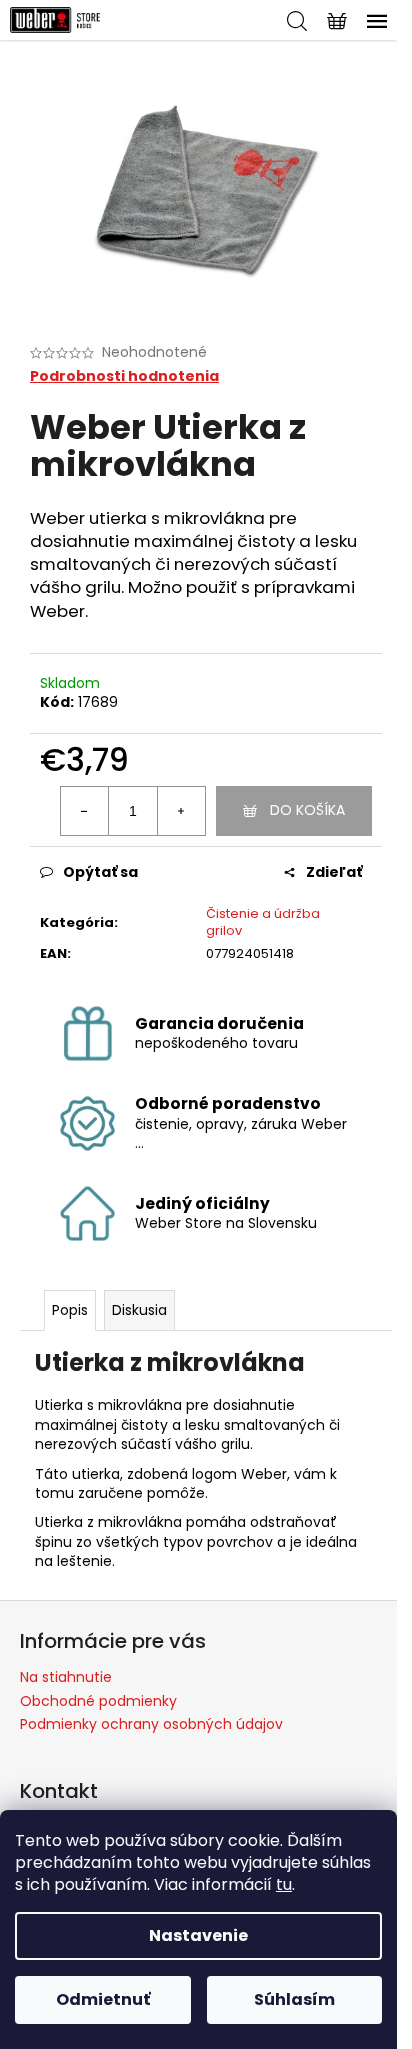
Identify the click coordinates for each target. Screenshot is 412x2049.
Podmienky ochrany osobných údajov (151, 1724)
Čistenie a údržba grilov (263, 922)
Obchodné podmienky (98, 1701)
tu (284, 1884)
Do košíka (307, 810)
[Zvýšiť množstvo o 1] (181, 811)
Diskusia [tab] (139, 1310)
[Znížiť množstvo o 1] (85, 811)
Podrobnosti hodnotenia (124, 376)
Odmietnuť (103, 1999)
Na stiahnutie (66, 1677)
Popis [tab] (70, 1310)
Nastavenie (198, 1935)
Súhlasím (294, 1999)
